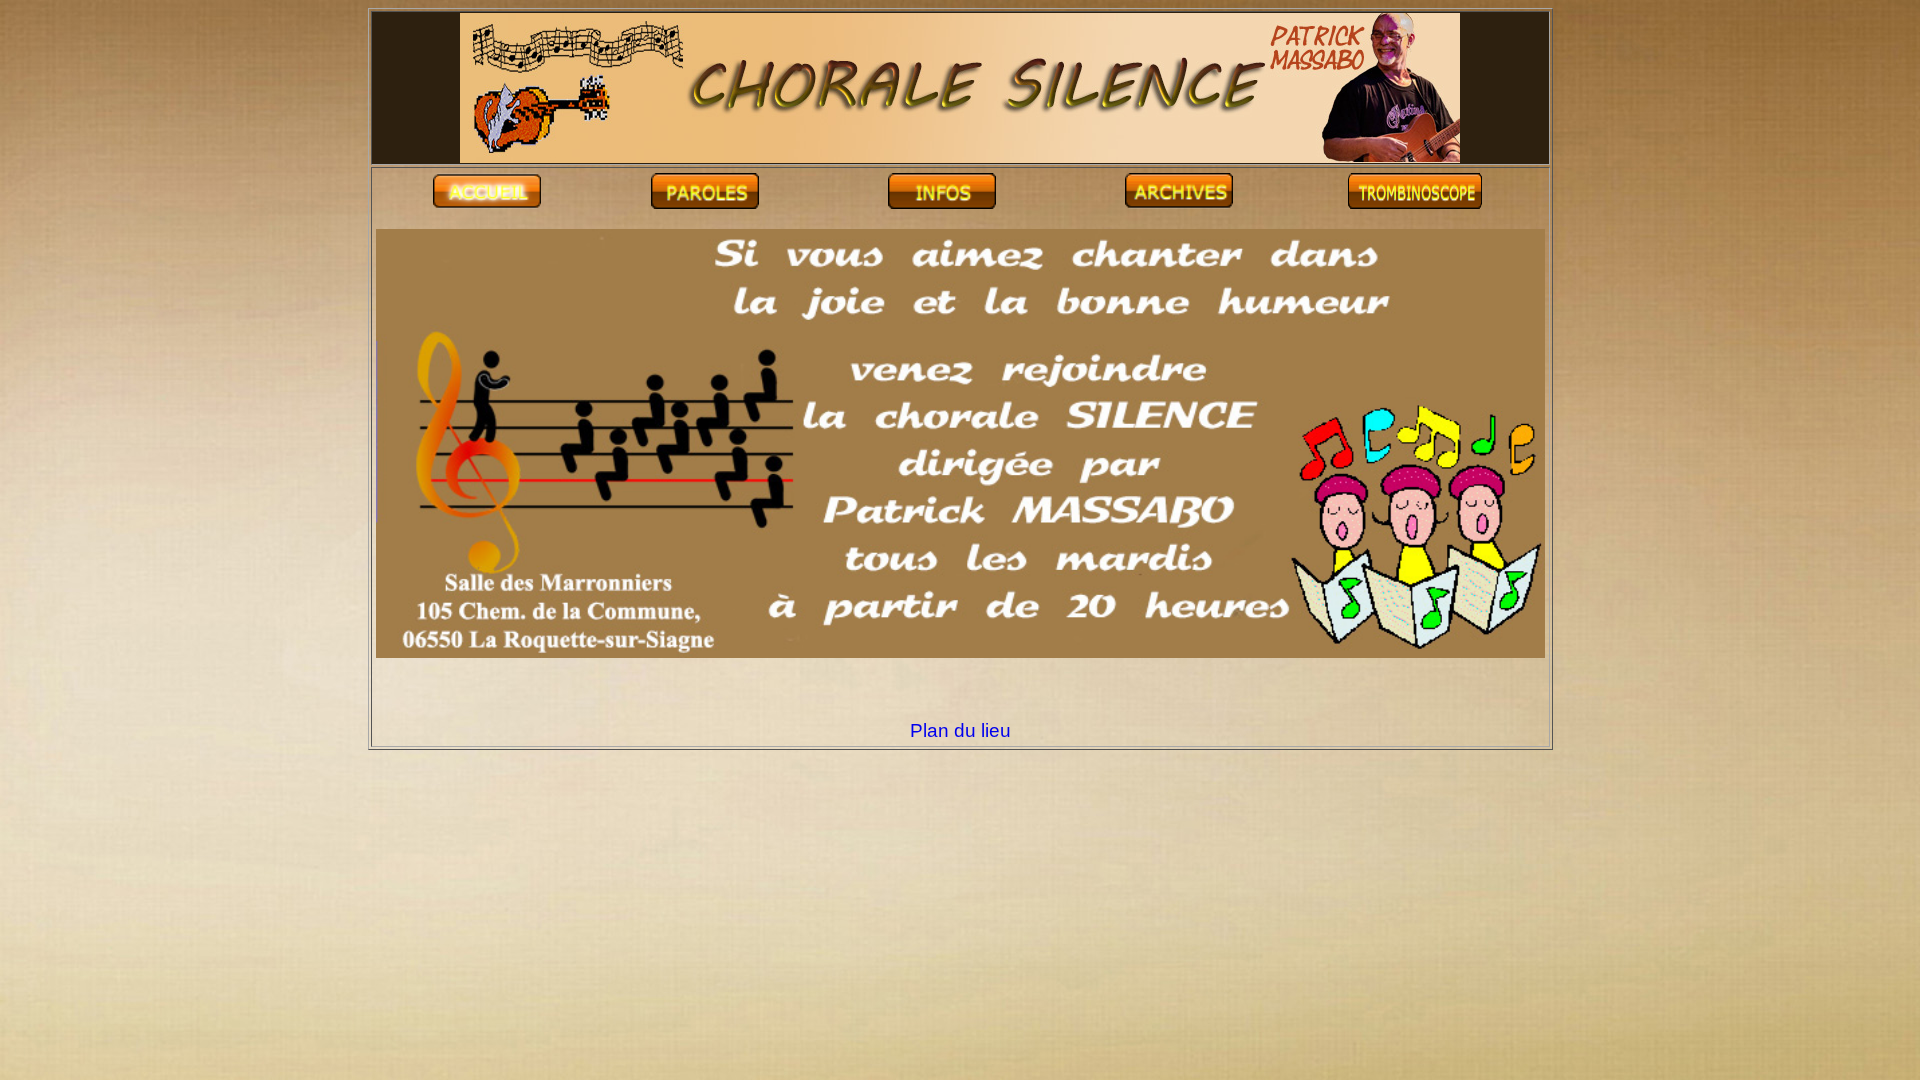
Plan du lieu (960, 730)
